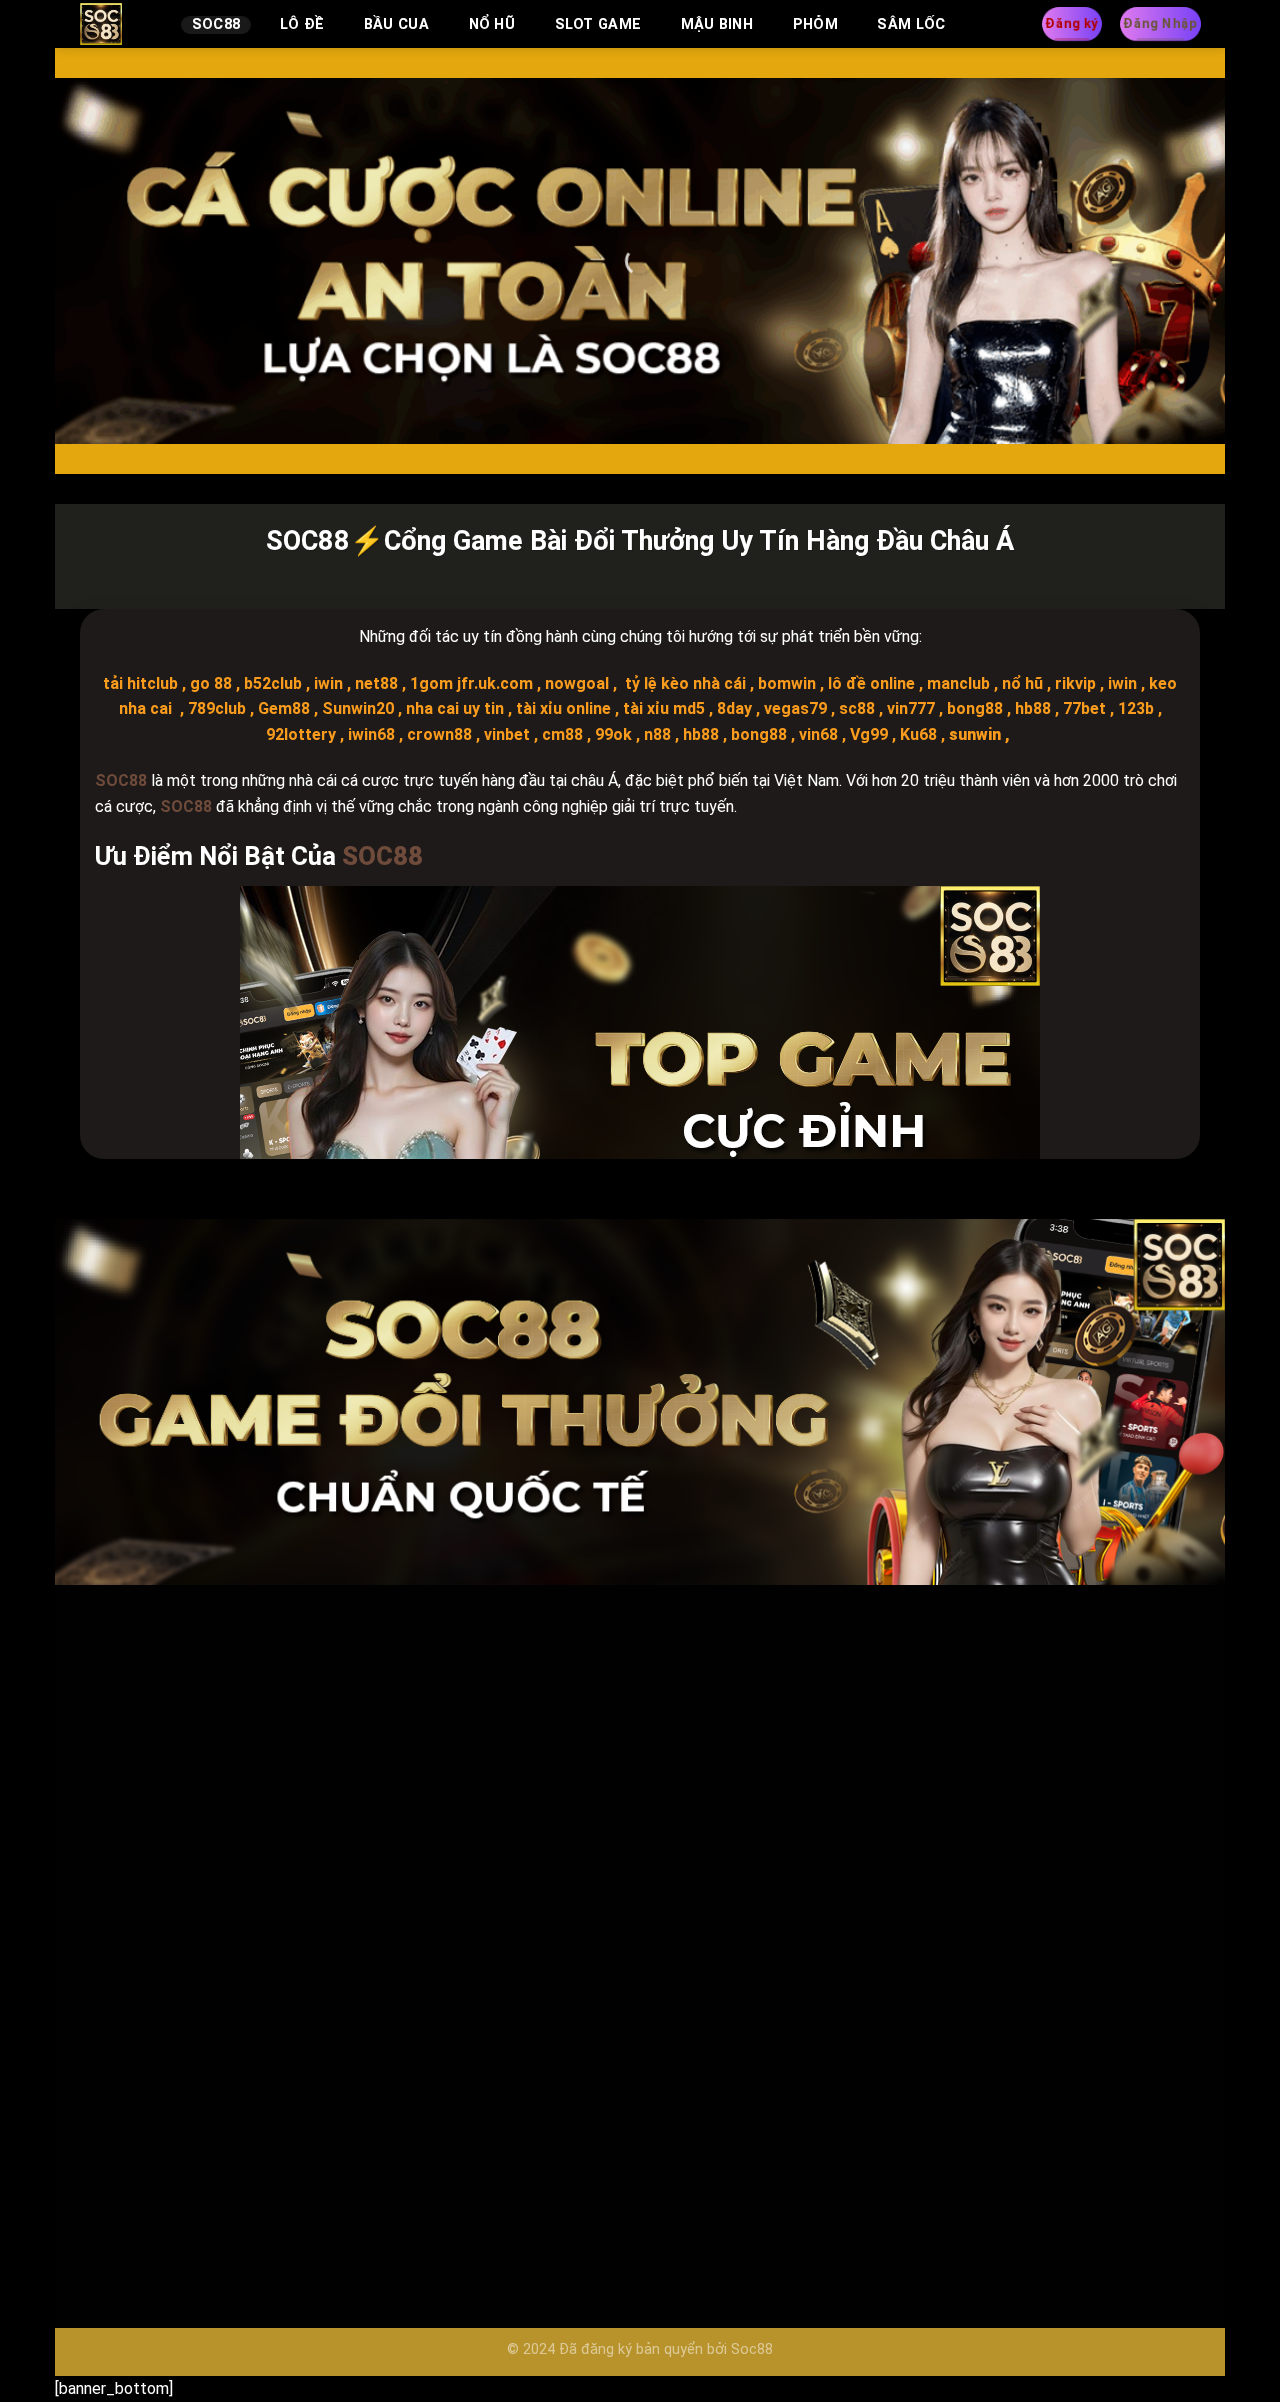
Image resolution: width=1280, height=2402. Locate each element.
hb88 (1031, 708)
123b (1136, 708)
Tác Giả (905, 1853)
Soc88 (216, 24)
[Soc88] (115, 24)
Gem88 (282, 708)
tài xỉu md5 (662, 708)
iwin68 (371, 734)
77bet (1082, 708)
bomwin (787, 683)
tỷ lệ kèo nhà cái (683, 683)
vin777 (909, 708)
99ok (613, 734)
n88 (657, 734)
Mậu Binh (717, 24)
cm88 (562, 734)
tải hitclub (140, 683)
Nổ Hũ (492, 24)
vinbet (507, 734)
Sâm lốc (911, 24)
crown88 (439, 734)
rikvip (1073, 683)
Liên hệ (904, 1761)
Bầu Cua (396, 24)
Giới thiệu (911, 1807)
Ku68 (918, 734)
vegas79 (793, 708)
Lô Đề (302, 24)
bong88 (973, 708)
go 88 (211, 683)
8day (732, 708)
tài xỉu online (561, 708)
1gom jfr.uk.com (471, 683)
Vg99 (869, 734)
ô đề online (873, 683)
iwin (328, 683)
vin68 (818, 734)
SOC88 (121, 1963)
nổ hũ (1020, 683)
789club (217, 708)
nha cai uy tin (453, 708)
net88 (376, 683)
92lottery (301, 734)
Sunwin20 (356, 708)
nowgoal (577, 683)
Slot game (598, 24)
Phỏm (815, 24)
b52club (273, 683)
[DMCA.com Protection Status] (962, 1906)
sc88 (855, 708)
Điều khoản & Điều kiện (957, 1689)
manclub (956, 683)
